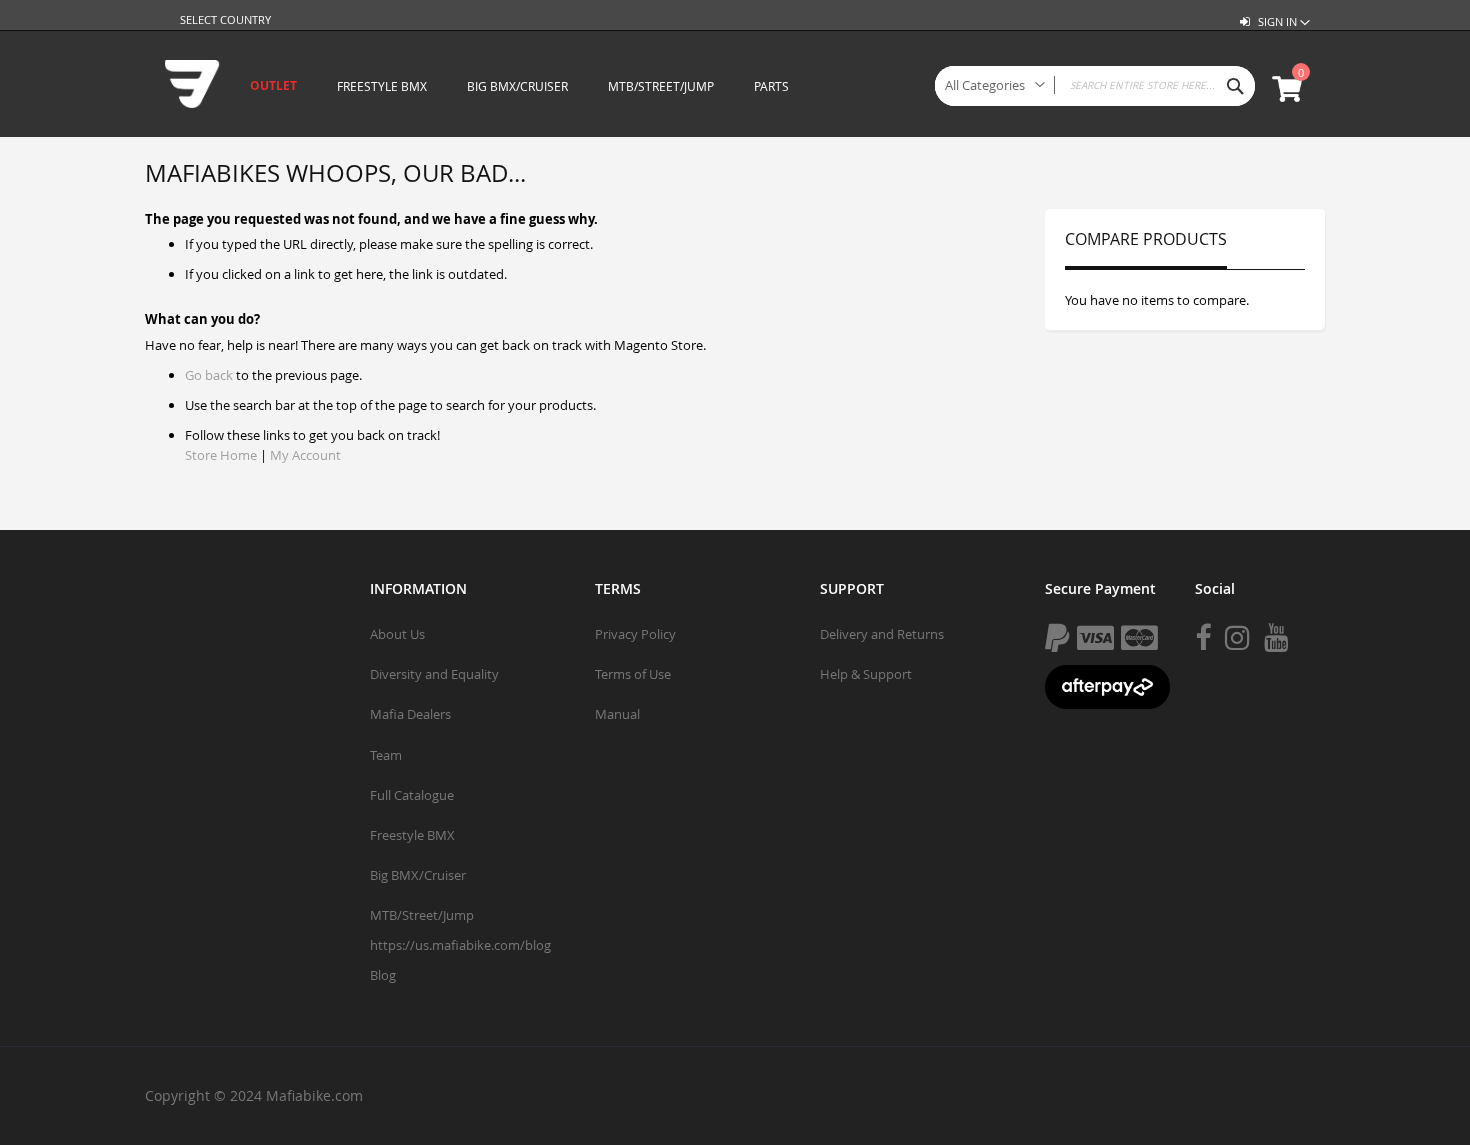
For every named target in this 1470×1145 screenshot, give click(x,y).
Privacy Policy (635, 634)
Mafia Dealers (410, 714)
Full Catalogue (412, 795)
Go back (209, 375)
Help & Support (866, 674)
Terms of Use (633, 674)
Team (386, 755)
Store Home (221, 455)
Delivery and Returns (882, 634)
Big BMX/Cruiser (418, 875)
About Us (397, 634)
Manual (617, 714)
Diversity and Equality (434, 674)
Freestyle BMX (412, 835)
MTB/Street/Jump (422, 915)
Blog (383, 975)
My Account (305, 455)
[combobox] (1095, 86)
